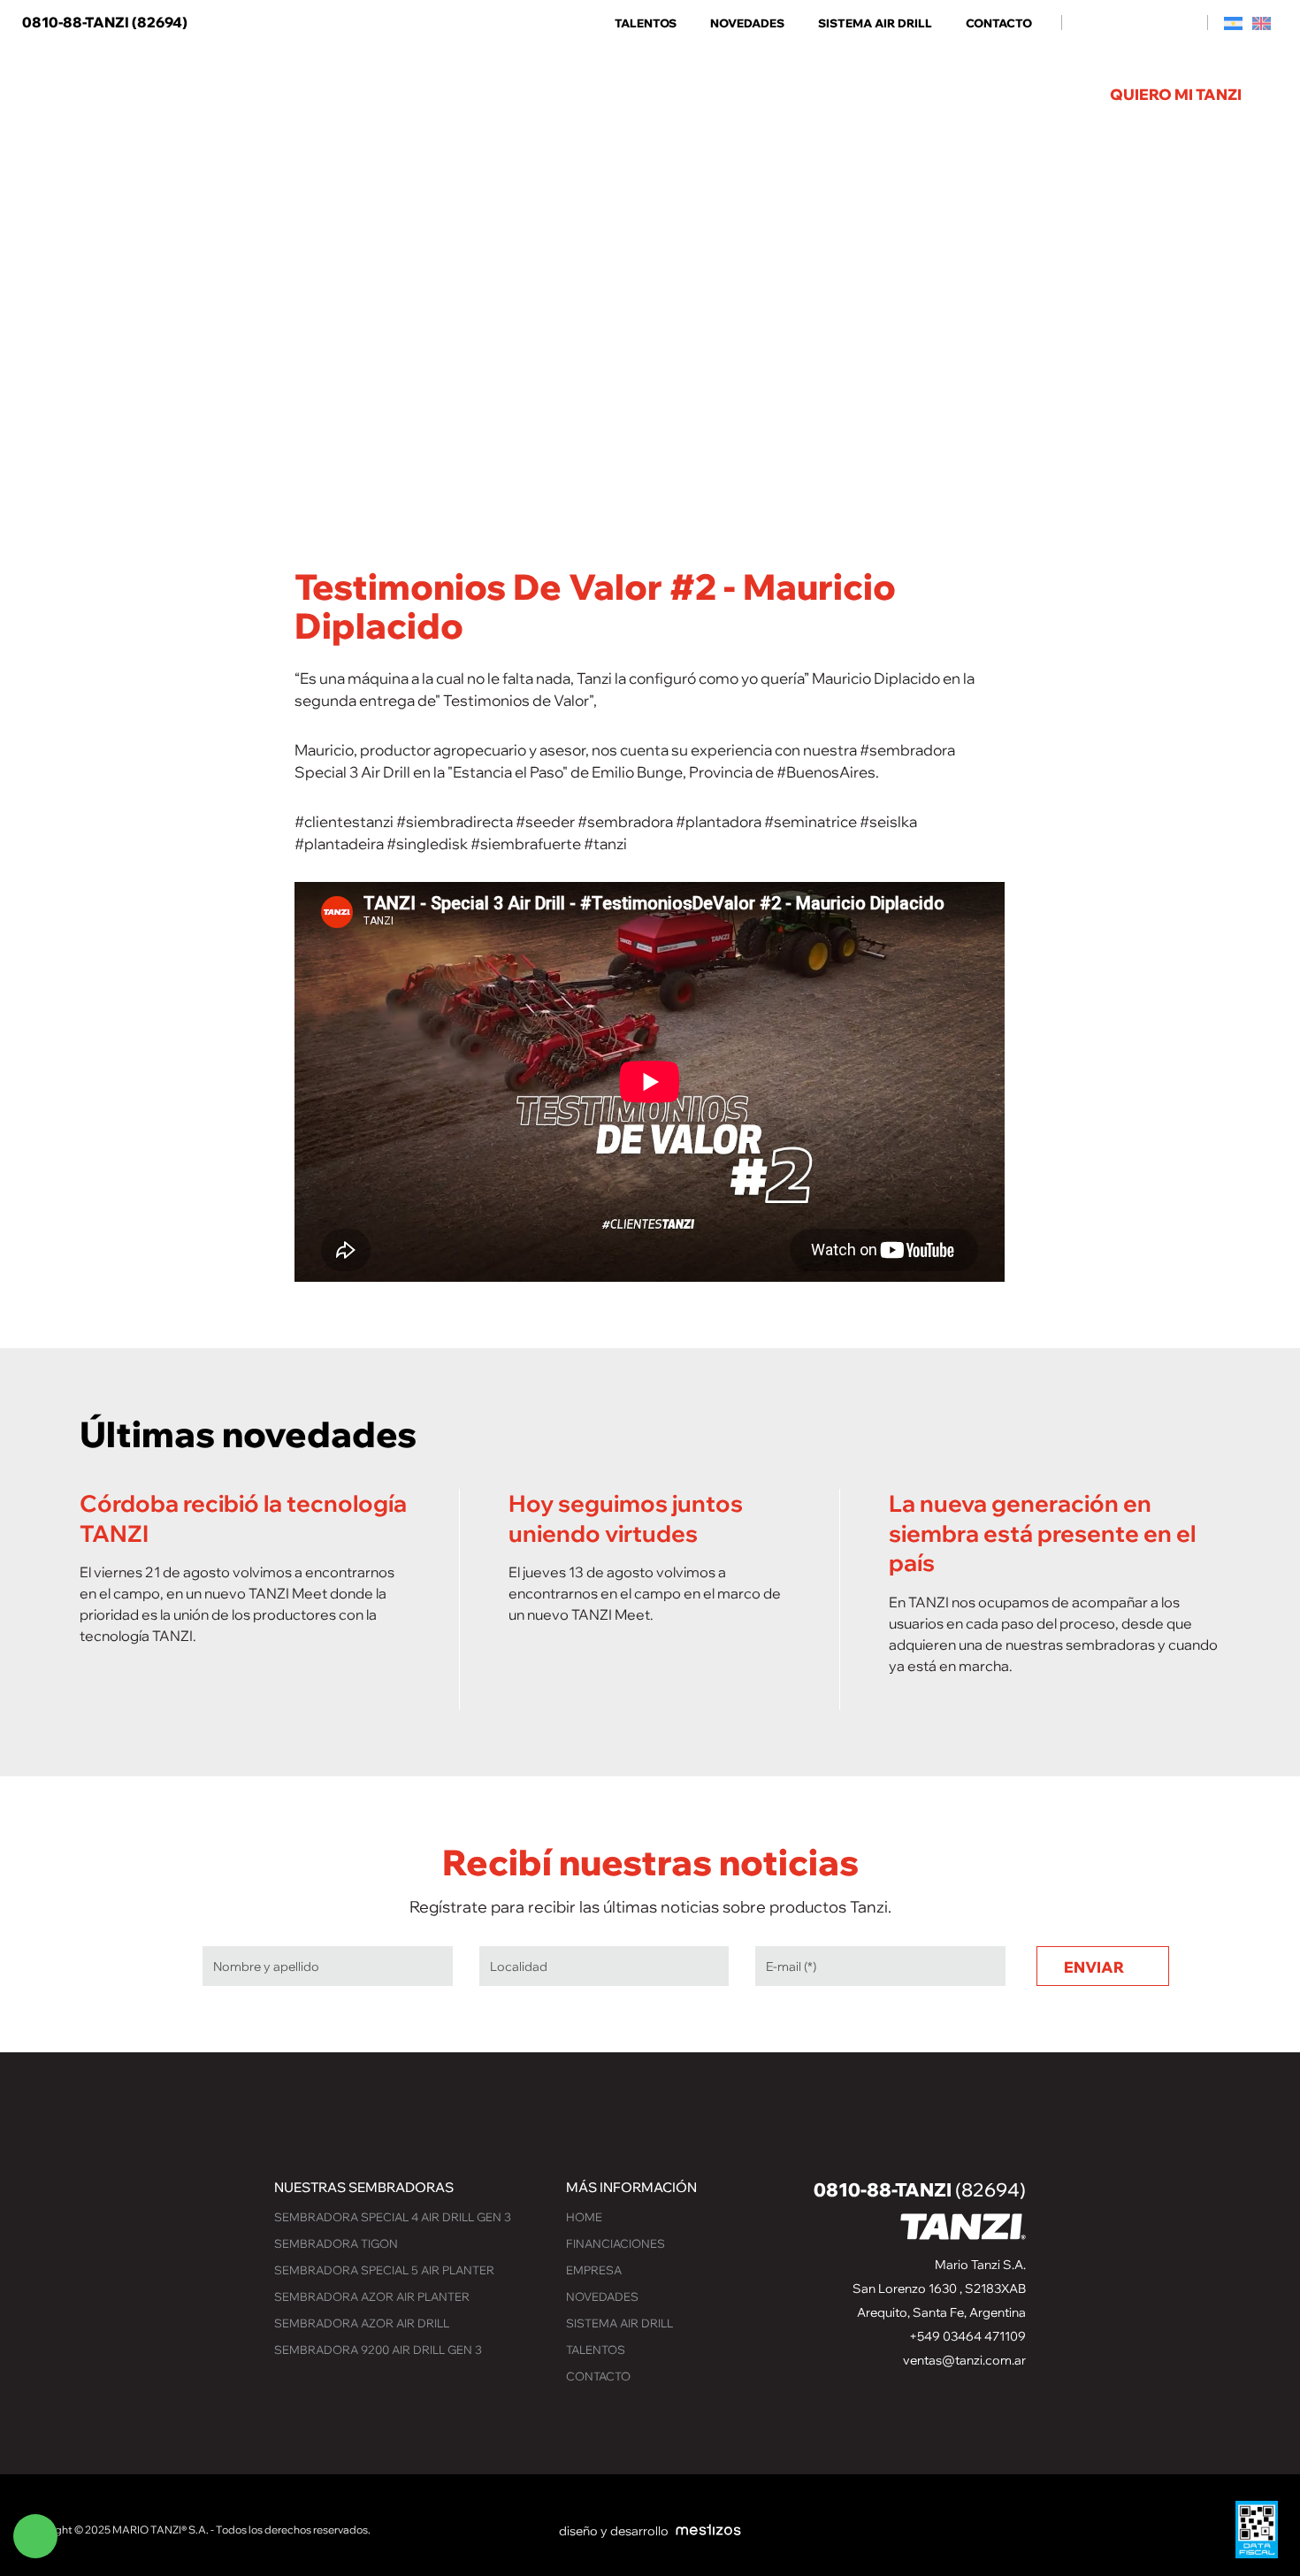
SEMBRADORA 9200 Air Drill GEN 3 (378, 2350)
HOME (584, 2217)
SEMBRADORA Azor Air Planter (372, 2296)
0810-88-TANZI (105, 22)
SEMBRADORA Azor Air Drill (362, 2323)
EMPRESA (594, 2270)
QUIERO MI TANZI (1176, 94)
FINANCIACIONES (616, 2243)
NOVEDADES (747, 23)
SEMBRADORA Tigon (336, 2243)
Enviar (1094, 1967)
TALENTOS (646, 23)
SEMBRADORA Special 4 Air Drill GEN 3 (393, 2217)
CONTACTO (999, 23)
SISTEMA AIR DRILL (875, 23)
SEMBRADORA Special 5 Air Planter (384, 2270)
